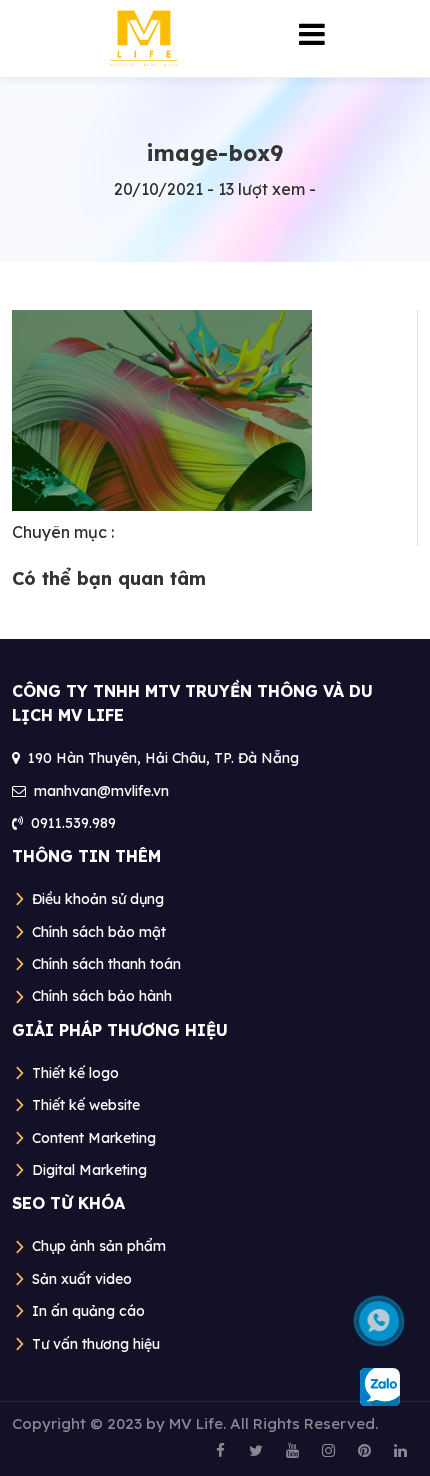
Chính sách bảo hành (102, 996)
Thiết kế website (86, 1105)
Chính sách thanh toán (106, 964)
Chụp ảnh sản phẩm (99, 1246)
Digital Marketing (89, 1170)
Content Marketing (94, 1138)
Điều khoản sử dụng (98, 899)
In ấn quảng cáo (88, 1311)
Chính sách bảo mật (99, 932)
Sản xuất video (82, 1279)
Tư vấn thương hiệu (96, 1344)
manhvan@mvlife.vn (101, 791)
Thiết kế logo (75, 1073)
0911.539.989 (73, 823)
